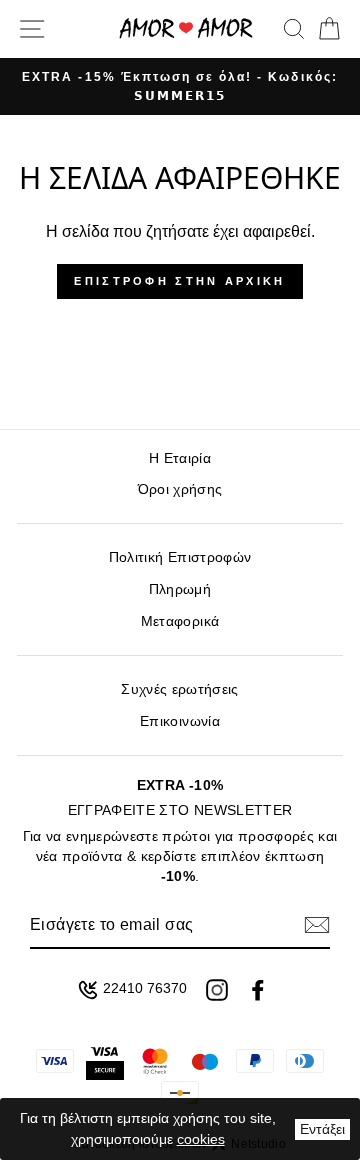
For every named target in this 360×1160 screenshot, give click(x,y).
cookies (201, 1139)
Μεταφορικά (180, 621)
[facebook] (258, 990)
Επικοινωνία (180, 721)
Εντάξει (322, 1129)
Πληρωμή (180, 589)
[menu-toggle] (32, 29)
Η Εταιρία (180, 458)
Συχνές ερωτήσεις (179, 689)
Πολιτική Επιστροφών (180, 557)
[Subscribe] (317, 925)
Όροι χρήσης (180, 489)
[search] (294, 29)
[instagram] (217, 990)
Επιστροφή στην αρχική (179, 281)
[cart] (325, 29)
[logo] (186, 28)
